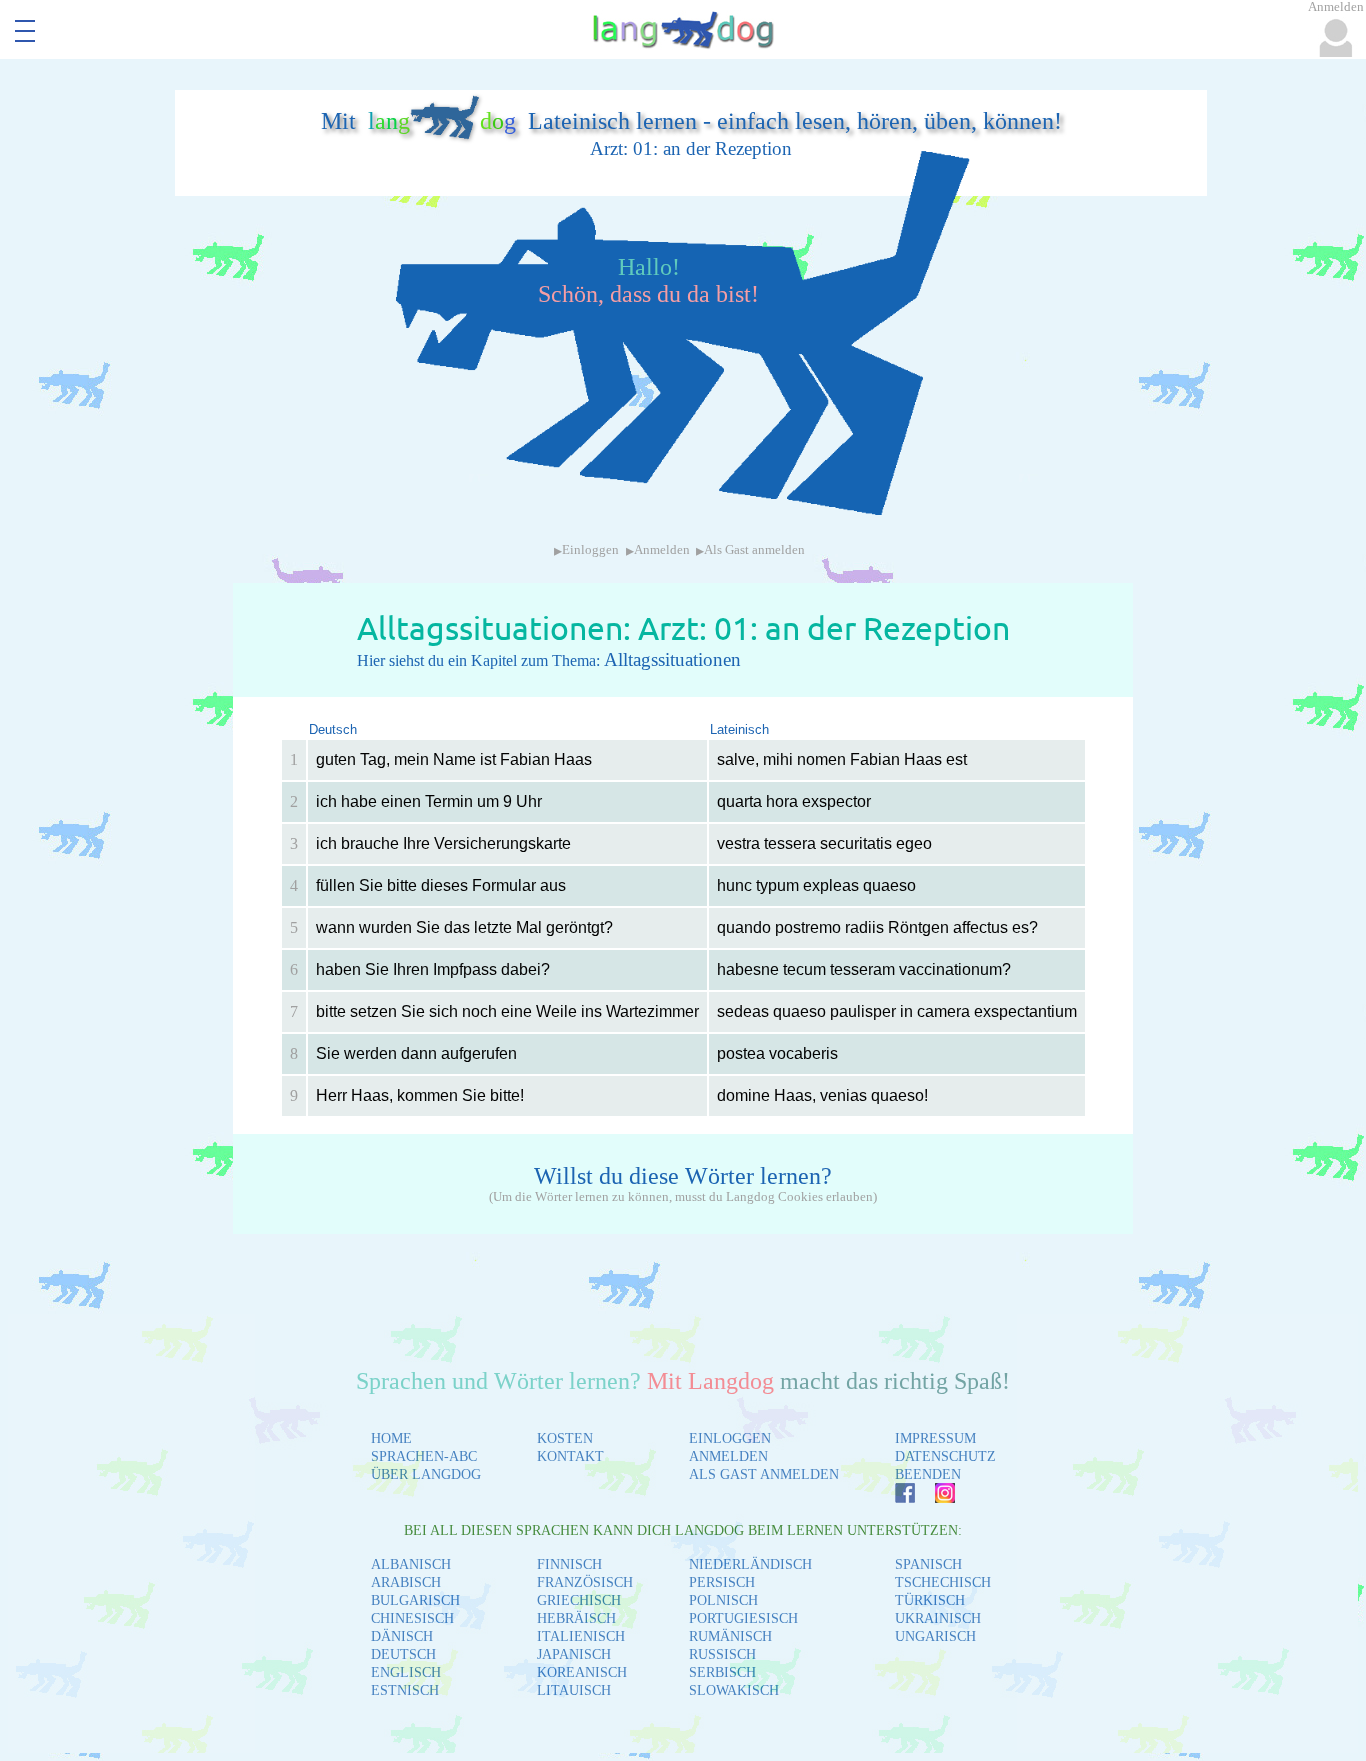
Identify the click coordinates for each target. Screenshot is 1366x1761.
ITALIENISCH (581, 1636)
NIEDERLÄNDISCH (750, 1564)
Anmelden (662, 550)
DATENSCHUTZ (945, 1456)
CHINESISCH (412, 1618)
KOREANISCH (582, 1672)
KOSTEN (565, 1438)
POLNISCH (723, 1600)
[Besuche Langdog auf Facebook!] (895, 1497)
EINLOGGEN (730, 1438)
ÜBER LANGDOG (426, 1474)
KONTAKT (570, 1456)
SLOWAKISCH (734, 1690)
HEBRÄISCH (576, 1618)
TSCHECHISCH (943, 1582)
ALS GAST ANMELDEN (764, 1474)
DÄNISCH (402, 1636)
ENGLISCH (406, 1672)
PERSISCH (722, 1582)
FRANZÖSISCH (585, 1582)
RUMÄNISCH (730, 1636)
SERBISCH (722, 1672)
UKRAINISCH (938, 1618)
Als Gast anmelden (754, 550)
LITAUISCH (574, 1690)
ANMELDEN (728, 1456)
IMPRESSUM (935, 1438)
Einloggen (590, 550)
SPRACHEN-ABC (424, 1456)
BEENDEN (928, 1474)
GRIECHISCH (579, 1600)
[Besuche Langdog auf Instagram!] (935, 1497)
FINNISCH (569, 1564)
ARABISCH (406, 1582)
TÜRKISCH (930, 1600)
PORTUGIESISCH (743, 1618)
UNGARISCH (935, 1636)
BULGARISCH (415, 1600)
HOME (391, 1438)
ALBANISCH (411, 1564)
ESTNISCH (405, 1690)
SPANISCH (928, 1564)
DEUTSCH (403, 1654)
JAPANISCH (574, 1654)
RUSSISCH (722, 1654)
